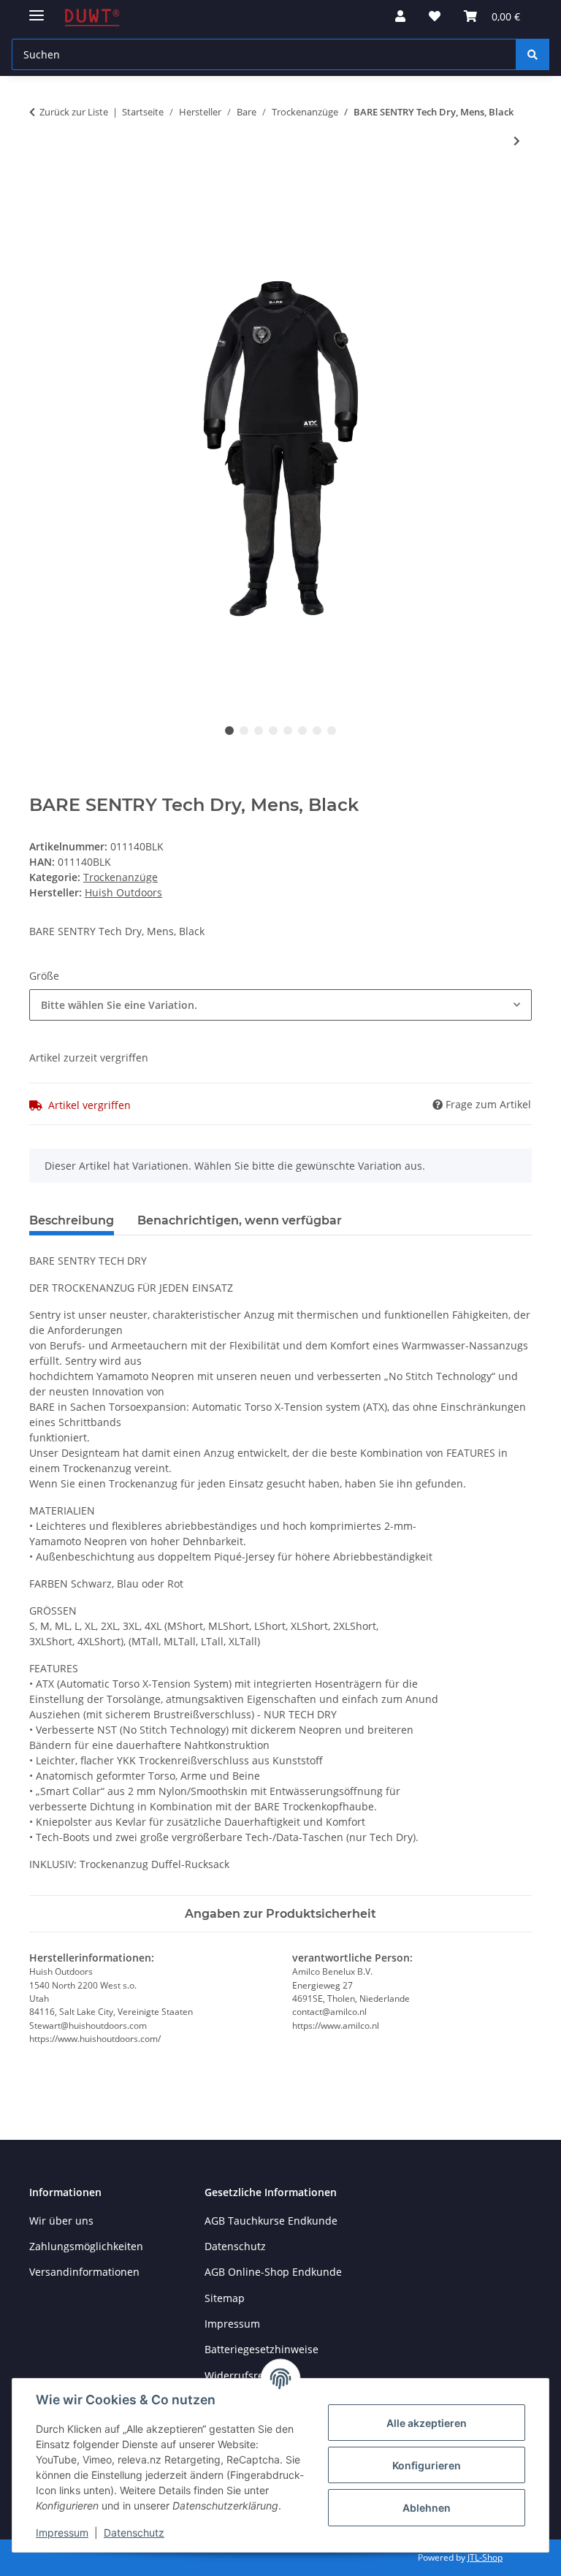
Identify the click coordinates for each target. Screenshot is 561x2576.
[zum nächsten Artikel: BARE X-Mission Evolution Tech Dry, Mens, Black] (517, 141)
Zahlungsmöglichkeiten (86, 2246)
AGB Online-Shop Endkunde (273, 2272)
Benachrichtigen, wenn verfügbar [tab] (240, 1220)
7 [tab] (317, 731)
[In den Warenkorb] (41, 189)
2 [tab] (244, 731)
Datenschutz (134, 2533)
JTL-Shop (485, 2557)
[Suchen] (533, 54)
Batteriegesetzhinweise (262, 2349)
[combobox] (280, 1005)
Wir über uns (61, 2221)
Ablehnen (427, 2508)
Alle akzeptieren (427, 2423)
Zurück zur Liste (74, 112)
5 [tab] (288, 731)
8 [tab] (332, 731)
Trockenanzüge (121, 877)
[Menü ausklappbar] (37, 9)
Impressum (62, 2533)
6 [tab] (302, 731)
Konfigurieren (427, 2465)
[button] (400, 16)
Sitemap (225, 2298)
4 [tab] (273, 731)
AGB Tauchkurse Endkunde (271, 2221)
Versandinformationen (84, 2272)
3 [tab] (259, 731)
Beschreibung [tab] (72, 1220)
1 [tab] (229, 731)
